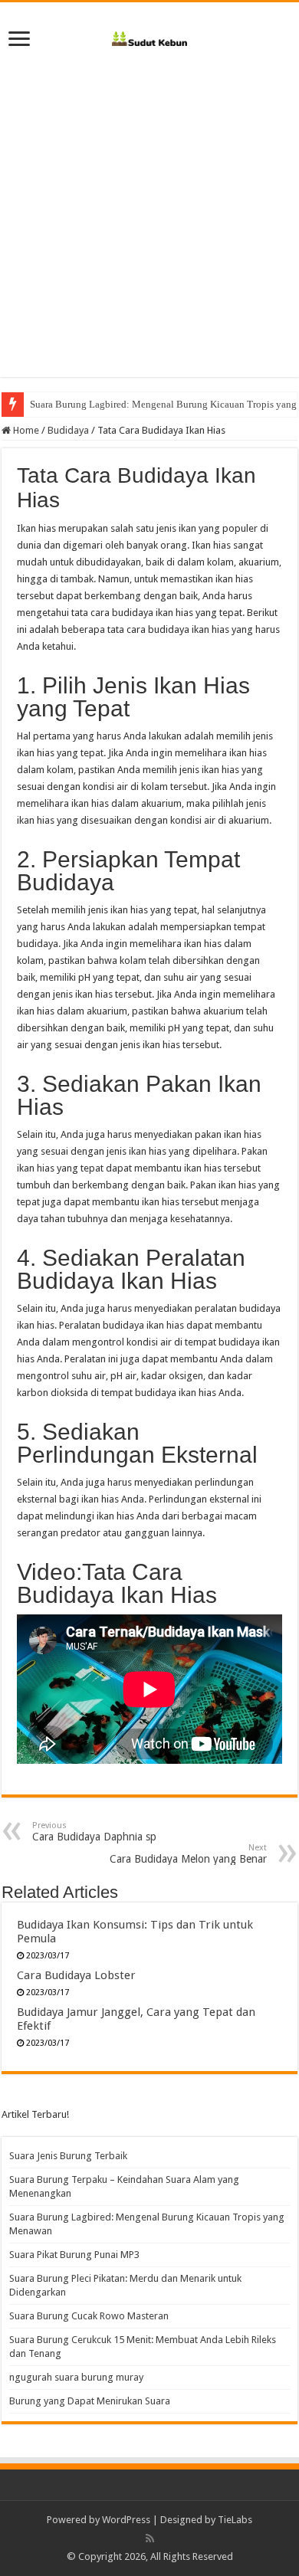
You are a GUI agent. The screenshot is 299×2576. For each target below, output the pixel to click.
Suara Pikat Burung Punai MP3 (74, 2255)
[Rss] (150, 2538)
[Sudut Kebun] (150, 36)
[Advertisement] (149, 228)
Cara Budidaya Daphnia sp (94, 1832)
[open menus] (19, 40)
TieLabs (235, 2520)
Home (25, 430)
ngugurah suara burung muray (76, 2377)
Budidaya (68, 430)
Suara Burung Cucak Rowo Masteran (89, 2316)
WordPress (126, 2520)
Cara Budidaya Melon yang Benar (188, 1854)
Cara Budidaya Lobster (76, 1975)
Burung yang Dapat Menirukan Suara (90, 2401)
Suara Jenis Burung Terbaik (68, 2156)
